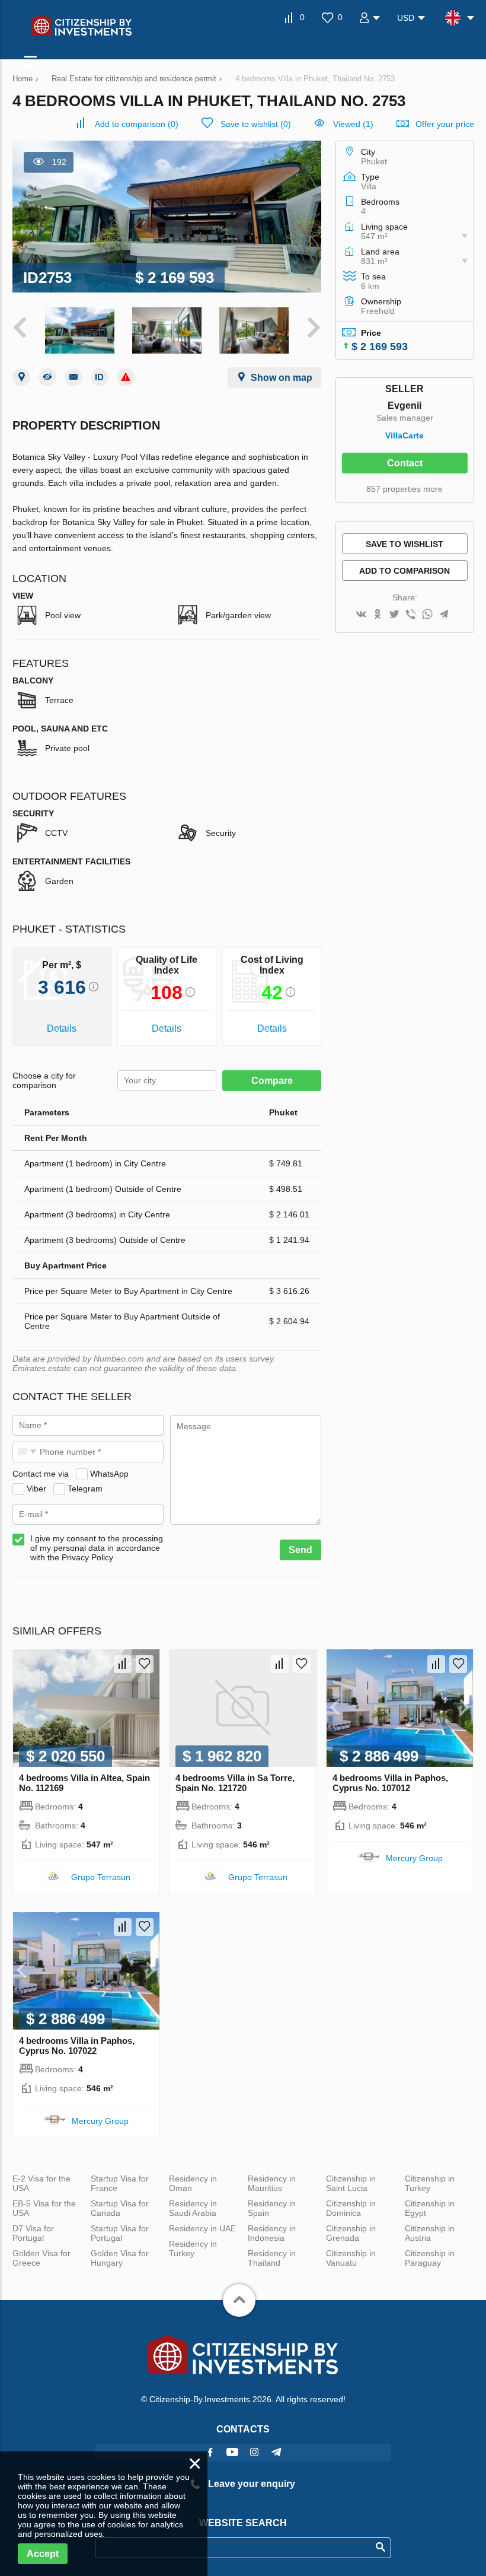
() (137, 124)
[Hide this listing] (47, 377)
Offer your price (445, 124)
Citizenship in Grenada (351, 2233)
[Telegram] (444, 615)
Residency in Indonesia (272, 2233)
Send (300, 1550)
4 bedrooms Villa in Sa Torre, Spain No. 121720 (235, 1783)
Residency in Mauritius (272, 2183)
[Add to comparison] (123, 1664)
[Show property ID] (100, 377)
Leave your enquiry (250, 2484)
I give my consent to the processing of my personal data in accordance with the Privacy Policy (97, 1548)
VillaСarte (405, 435)
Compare (272, 1081)
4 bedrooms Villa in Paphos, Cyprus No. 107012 (390, 1783)
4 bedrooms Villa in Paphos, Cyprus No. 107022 (77, 2046)
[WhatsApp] (427, 615)
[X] (394, 615)
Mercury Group (414, 1858)
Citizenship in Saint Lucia (351, 2183)
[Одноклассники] (378, 615)
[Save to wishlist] (145, 1664)
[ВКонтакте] (361, 615)
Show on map (282, 378)
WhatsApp (109, 1474)
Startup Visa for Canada (120, 2208)
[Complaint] (126, 377)
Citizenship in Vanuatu (351, 2258)
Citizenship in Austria (430, 2233)
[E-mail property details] (73, 377)
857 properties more (405, 489)
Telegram (85, 1489)
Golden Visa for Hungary (120, 2258)
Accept (43, 2554)
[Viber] (411, 615)
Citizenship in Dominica (351, 2208)
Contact (405, 463)
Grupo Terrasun (101, 1877)
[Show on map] (21, 377)
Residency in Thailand (272, 2258)
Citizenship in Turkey (430, 2183)
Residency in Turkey (193, 2249)
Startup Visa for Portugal (120, 2233)
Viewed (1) (353, 124)
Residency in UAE (202, 2228)
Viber (36, 1489)
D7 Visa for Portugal (33, 2233)
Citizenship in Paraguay (430, 2258)
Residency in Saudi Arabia (193, 2208)
